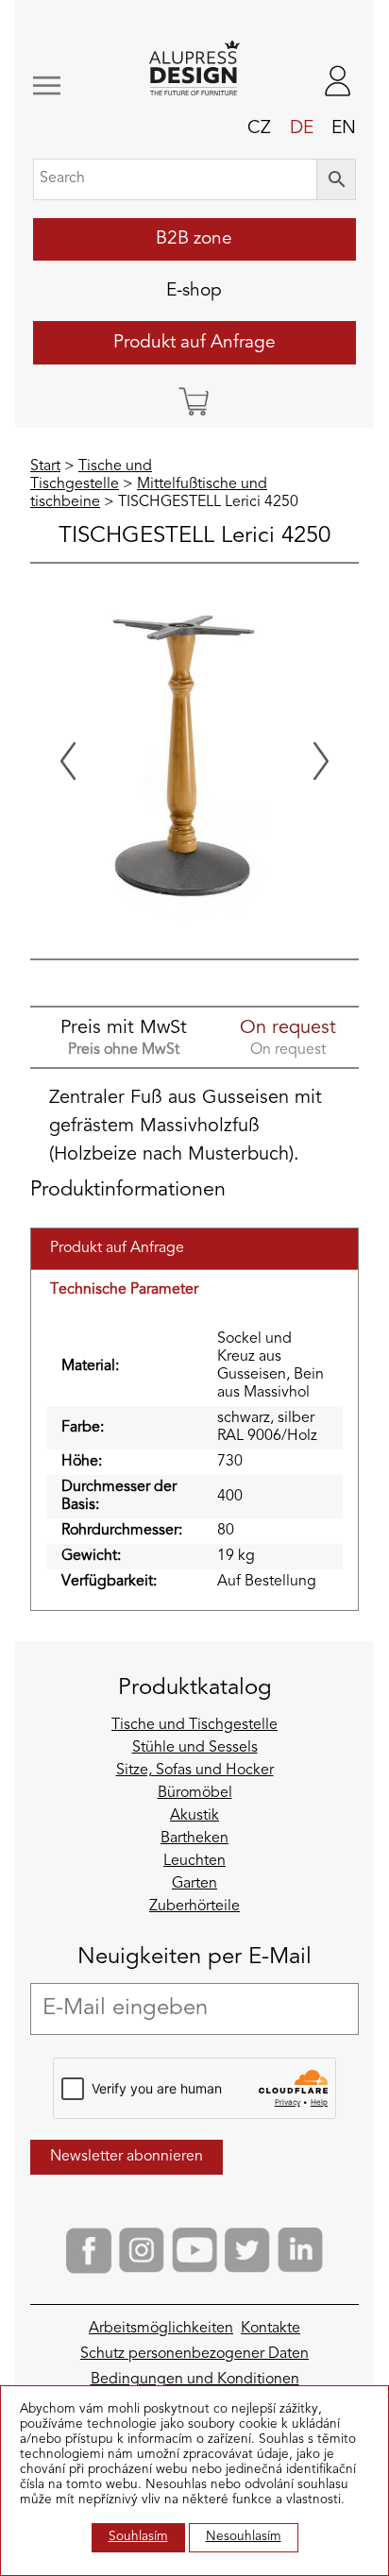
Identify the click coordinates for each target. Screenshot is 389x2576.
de (302, 128)
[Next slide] (321, 761)
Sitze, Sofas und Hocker (195, 1771)
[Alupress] (195, 70)
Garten (194, 1884)
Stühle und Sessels (195, 1748)
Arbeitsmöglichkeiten (161, 2329)
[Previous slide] (68, 761)
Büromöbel (195, 1793)
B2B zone (194, 239)
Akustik (194, 1816)
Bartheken (194, 1839)
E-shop (194, 291)
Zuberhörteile (194, 1907)
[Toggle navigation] (61, 85)
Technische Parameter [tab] (124, 1290)
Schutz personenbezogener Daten (194, 2354)
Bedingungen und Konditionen (195, 2380)
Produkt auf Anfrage (194, 343)
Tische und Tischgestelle (194, 1725)
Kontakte (271, 2329)
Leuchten (194, 1861)
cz (259, 128)
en (344, 128)
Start (45, 466)
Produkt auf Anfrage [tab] (117, 1248)
